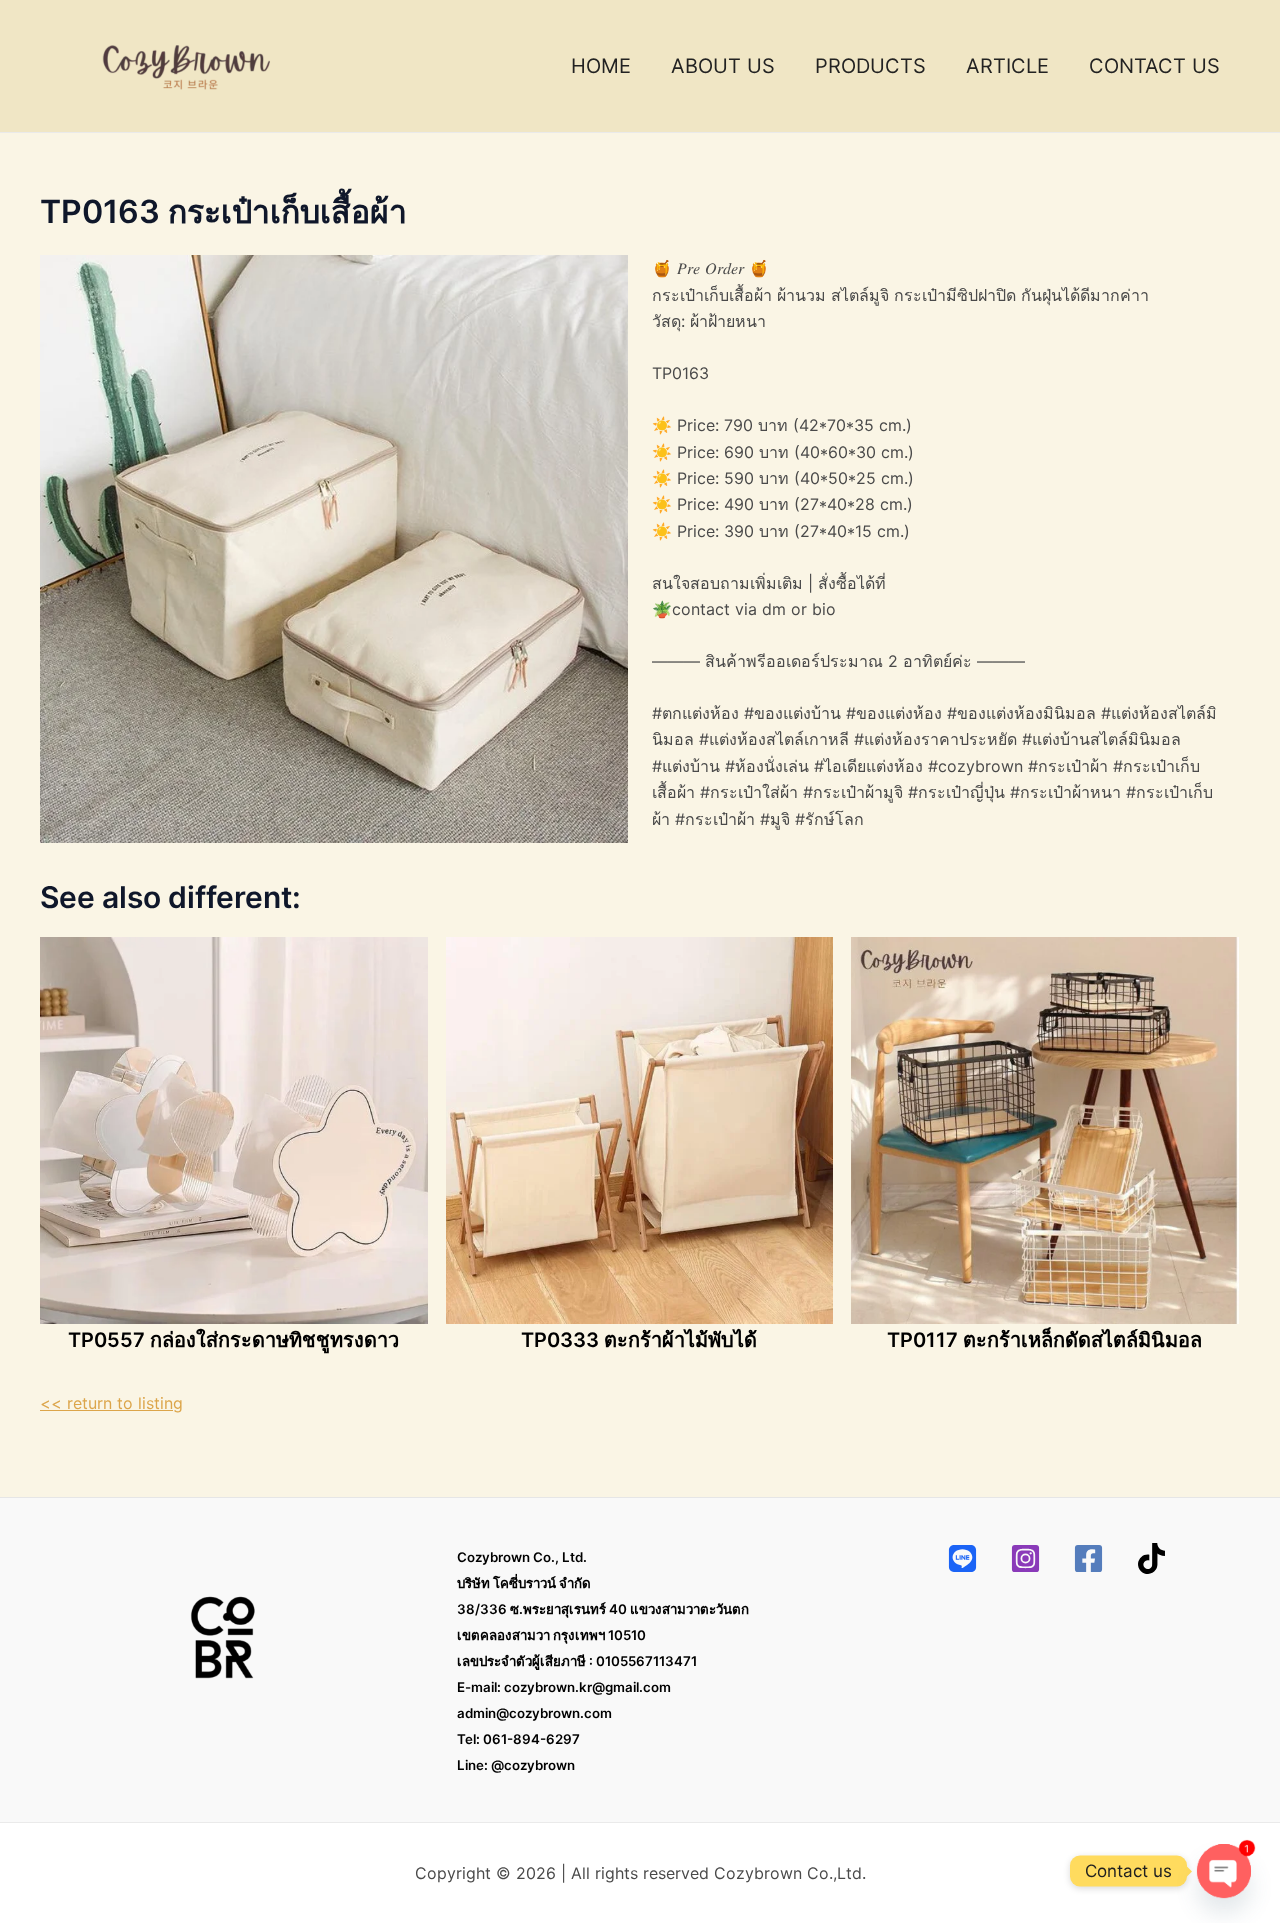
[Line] (962, 1558)
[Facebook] (1088, 1558)
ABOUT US (723, 66)
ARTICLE (1007, 66)
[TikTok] (1151, 1558)
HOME (601, 66)
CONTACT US (1154, 66)
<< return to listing (111, 1403)
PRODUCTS (870, 66)
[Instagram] (1025, 1558)
